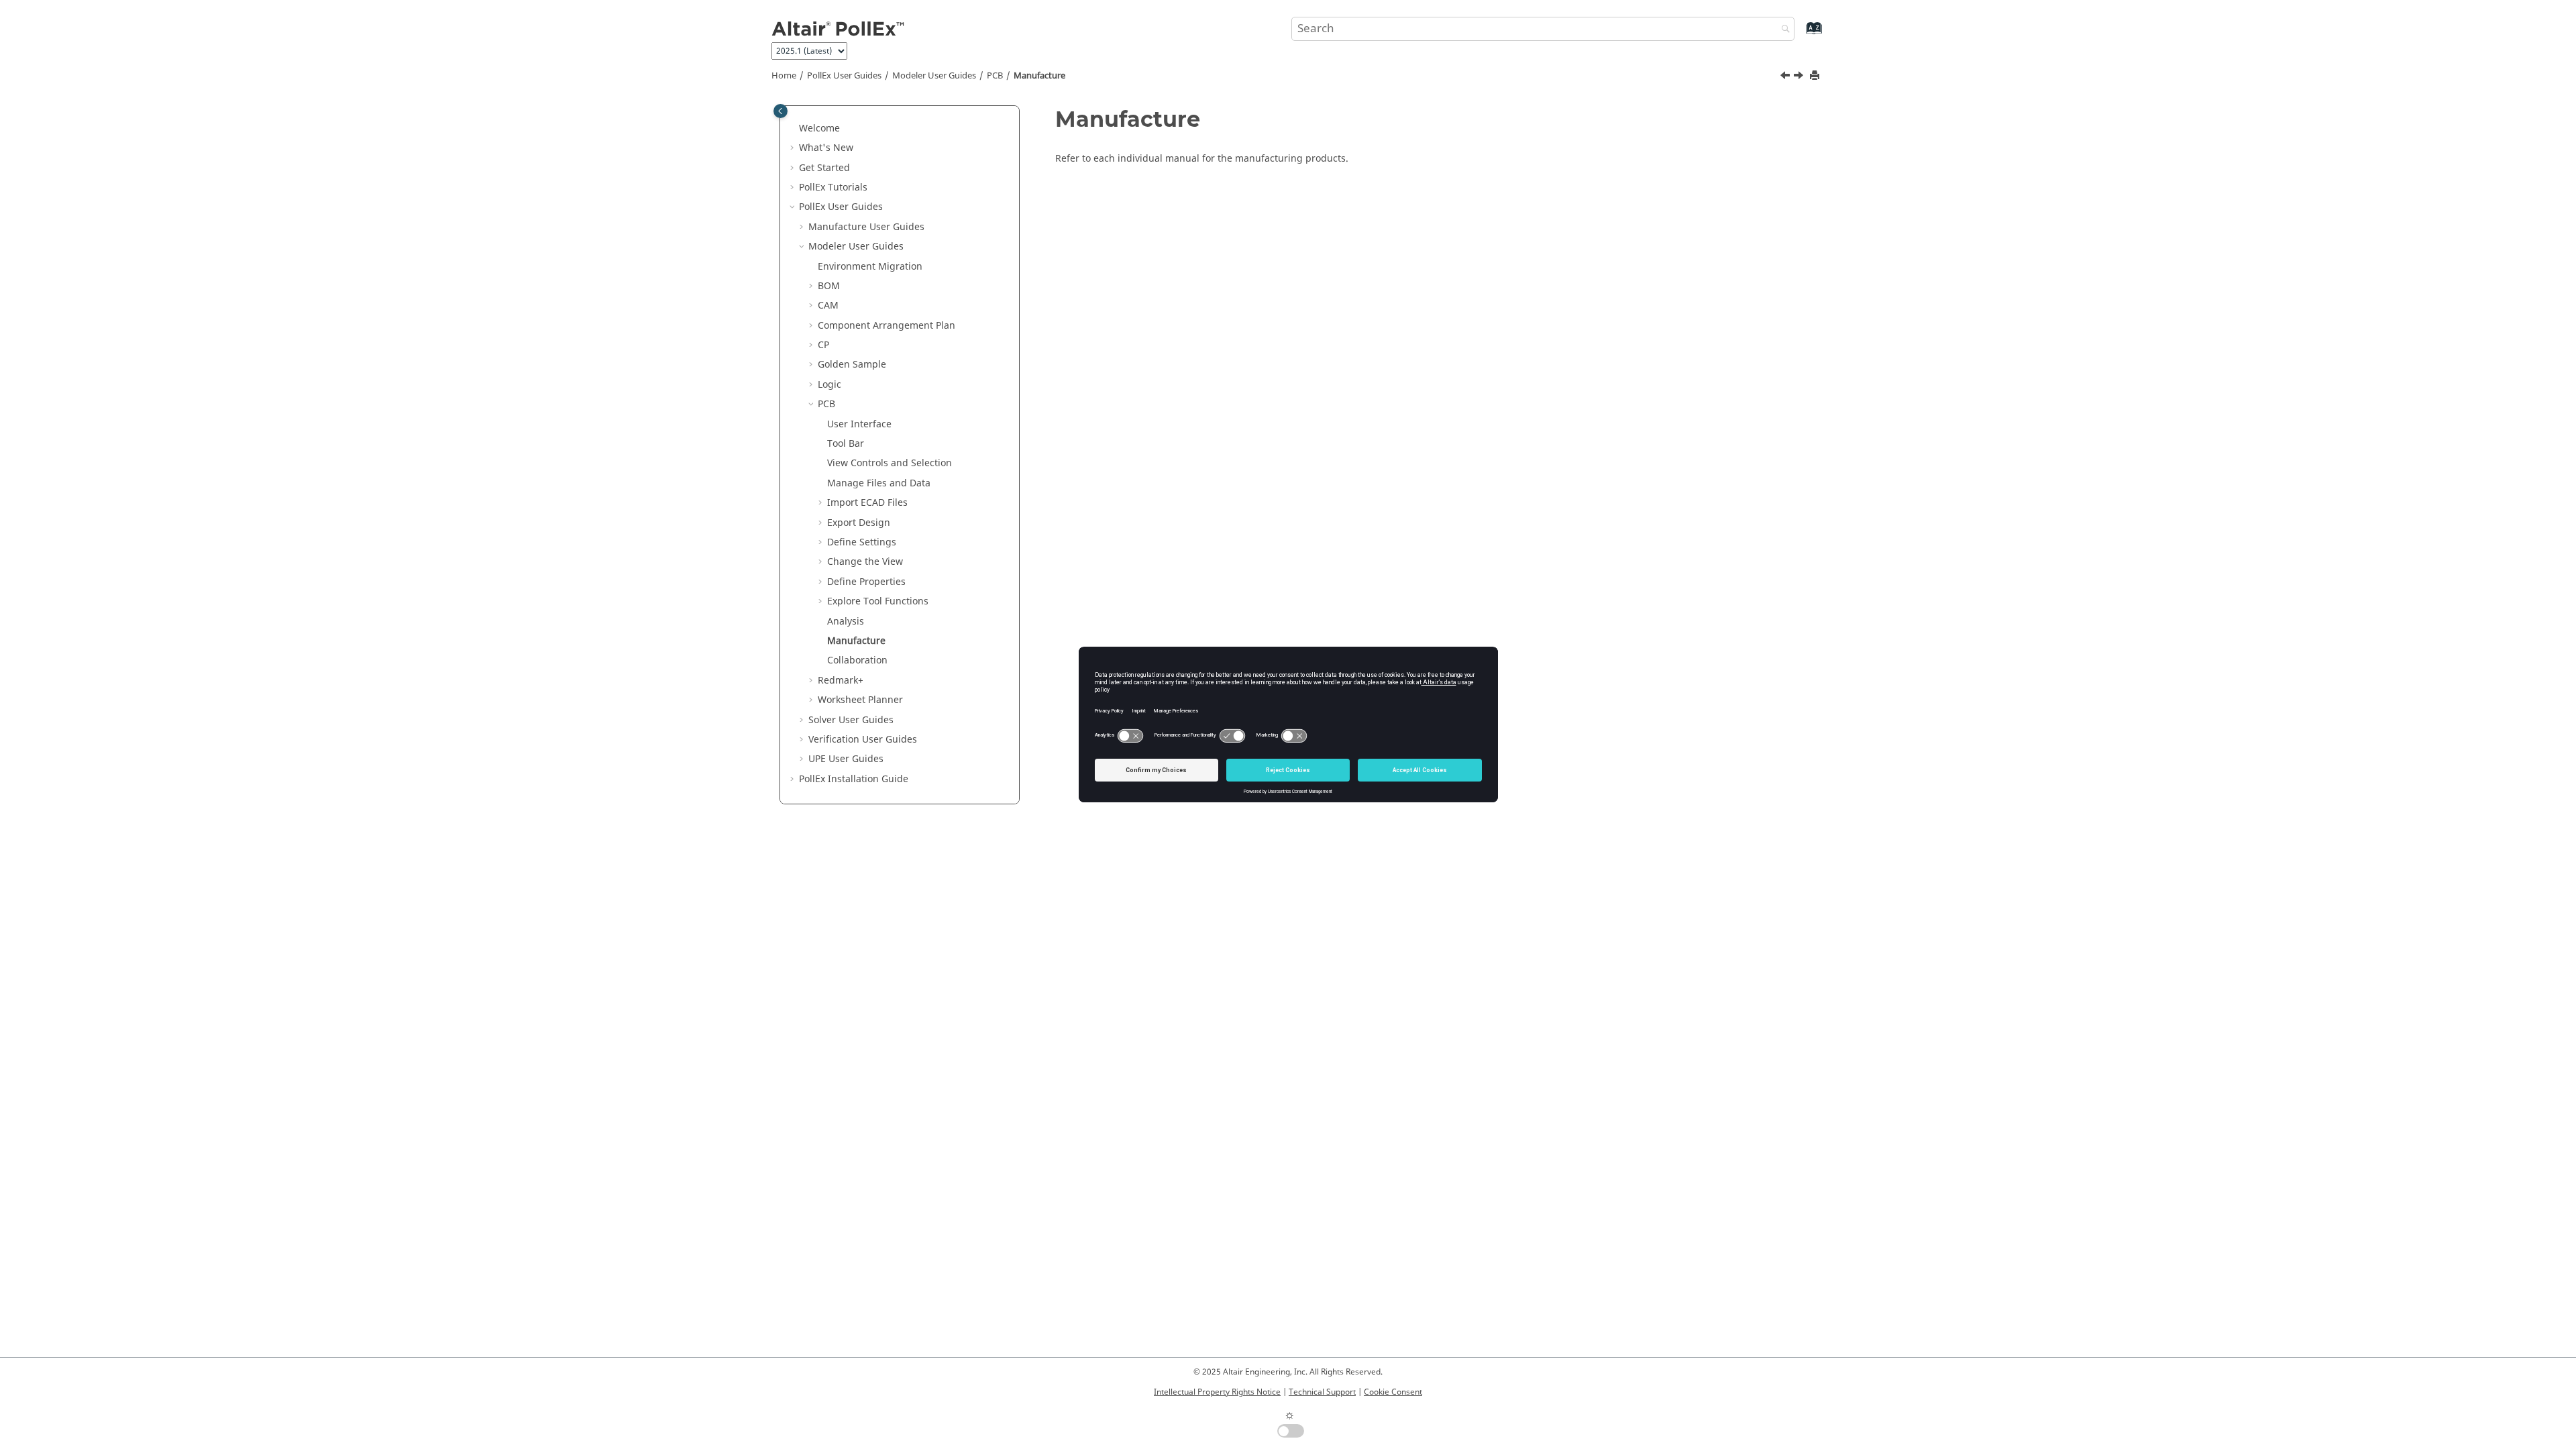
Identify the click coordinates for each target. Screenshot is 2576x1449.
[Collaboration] (1800, 77)
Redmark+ (841, 681)
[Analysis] (1786, 77)
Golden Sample (852, 365)
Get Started (824, 168)
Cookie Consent (1393, 1392)
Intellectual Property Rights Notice (1217, 1392)
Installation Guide (854, 779)
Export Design (859, 523)
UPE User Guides (846, 759)
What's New (826, 148)
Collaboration (857, 660)
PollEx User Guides (844, 76)
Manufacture (1039, 76)
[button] (794, 129)
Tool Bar (846, 444)
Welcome (819, 128)
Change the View (865, 562)
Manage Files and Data (879, 483)
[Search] (1782, 30)
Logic (829, 385)
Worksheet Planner (860, 700)
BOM (829, 286)
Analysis (846, 622)
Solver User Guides (851, 720)
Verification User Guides (863, 740)
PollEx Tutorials (833, 187)
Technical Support (1322, 1392)
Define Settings (862, 542)
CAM (828, 306)
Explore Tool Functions (878, 601)
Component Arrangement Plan (887, 326)
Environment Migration (870, 267)
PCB (995, 76)
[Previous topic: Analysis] (1786, 77)
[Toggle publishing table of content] (781, 111)
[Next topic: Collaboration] (1800, 77)
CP (823, 345)
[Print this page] (1816, 76)
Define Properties (866, 582)
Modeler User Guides (934, 76)
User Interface (859, 424)
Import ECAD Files (867, 503)
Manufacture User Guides (866, 227)
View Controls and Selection (890, 463)
